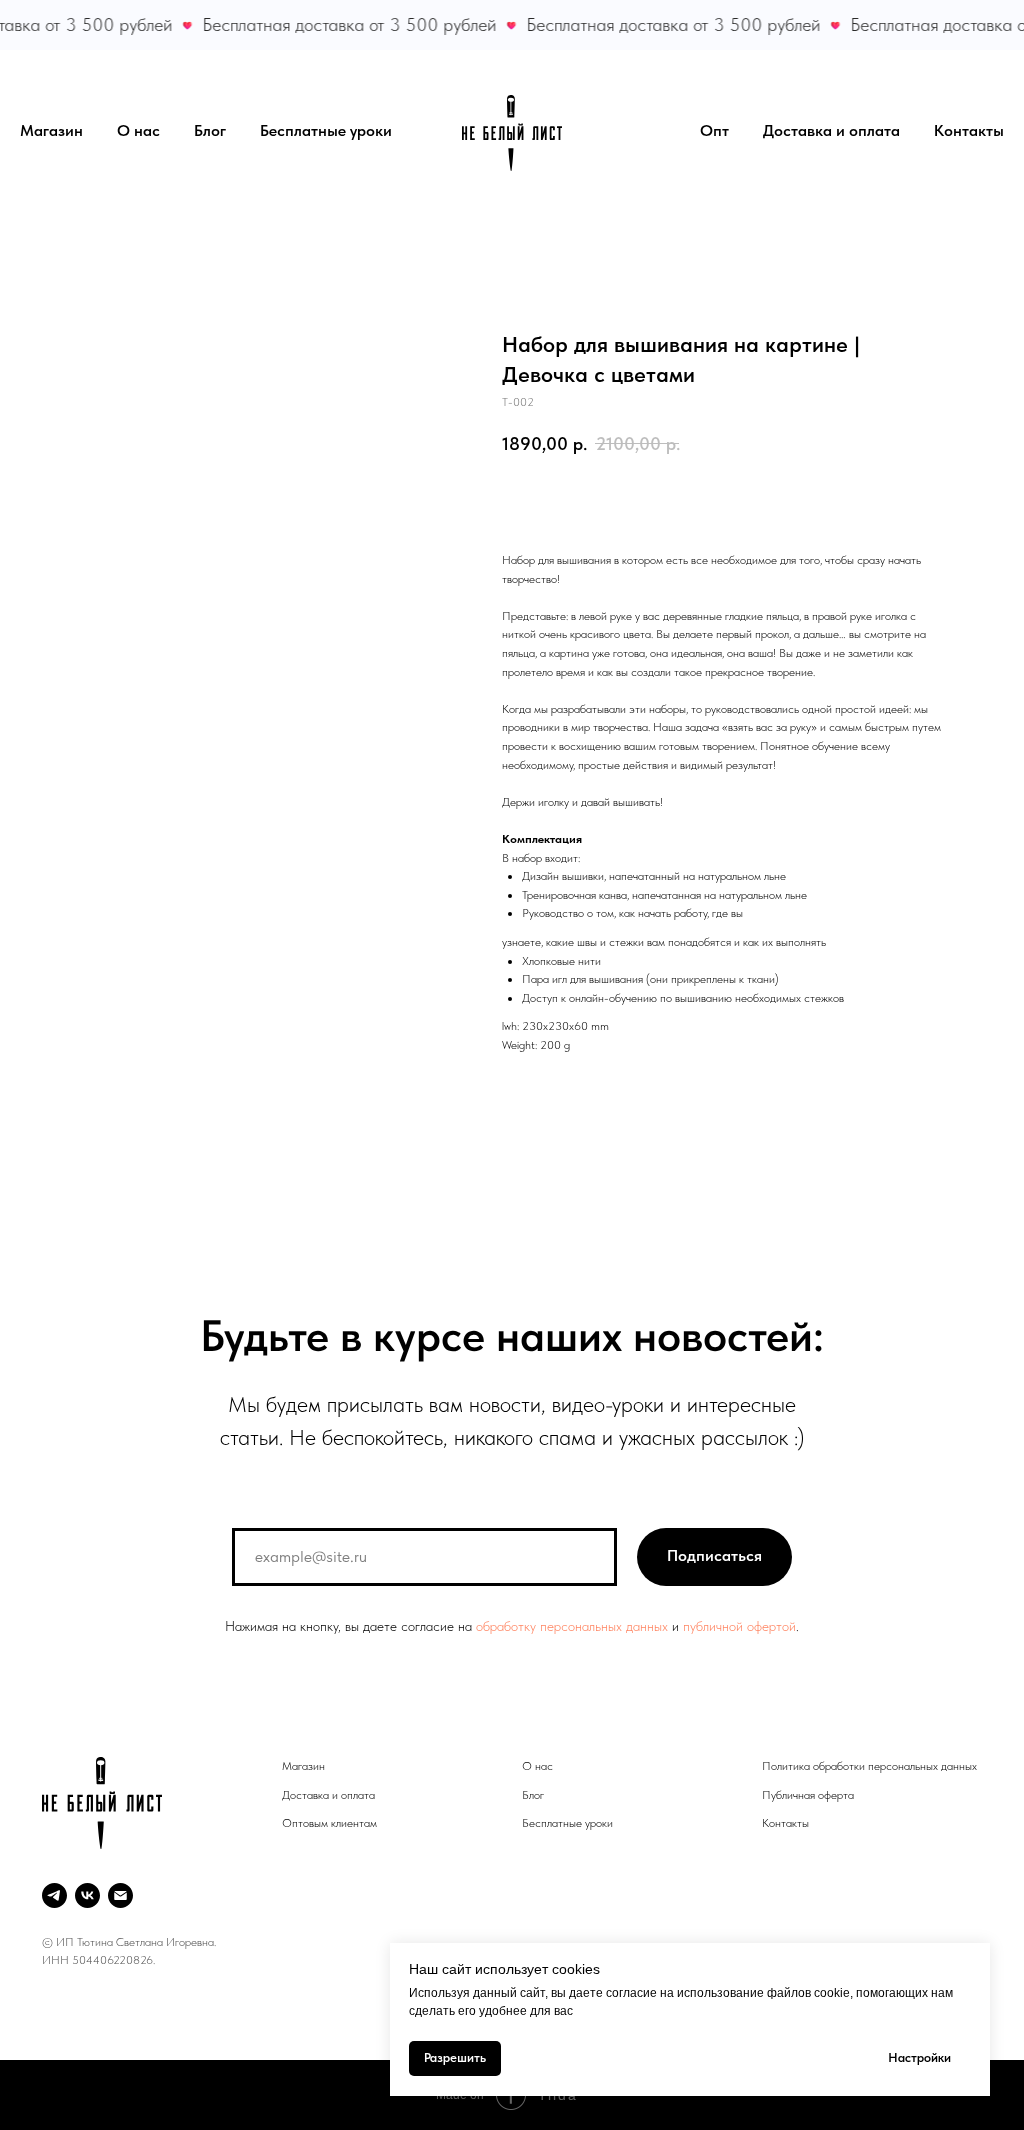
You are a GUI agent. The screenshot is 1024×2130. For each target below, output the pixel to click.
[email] (120, 1895)
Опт (714, 130)
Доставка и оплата (831, 130)
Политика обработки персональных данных (869, 1766)
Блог (210, 130)
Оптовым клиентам (329, 1823)
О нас (138, 130)
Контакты (969, 130)
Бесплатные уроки (326, 130)
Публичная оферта (808, 1795)
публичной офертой (739, 1626)
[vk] (87, 1895)
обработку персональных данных (572, 1626)
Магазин (51, 130)
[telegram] (54, 1895)
